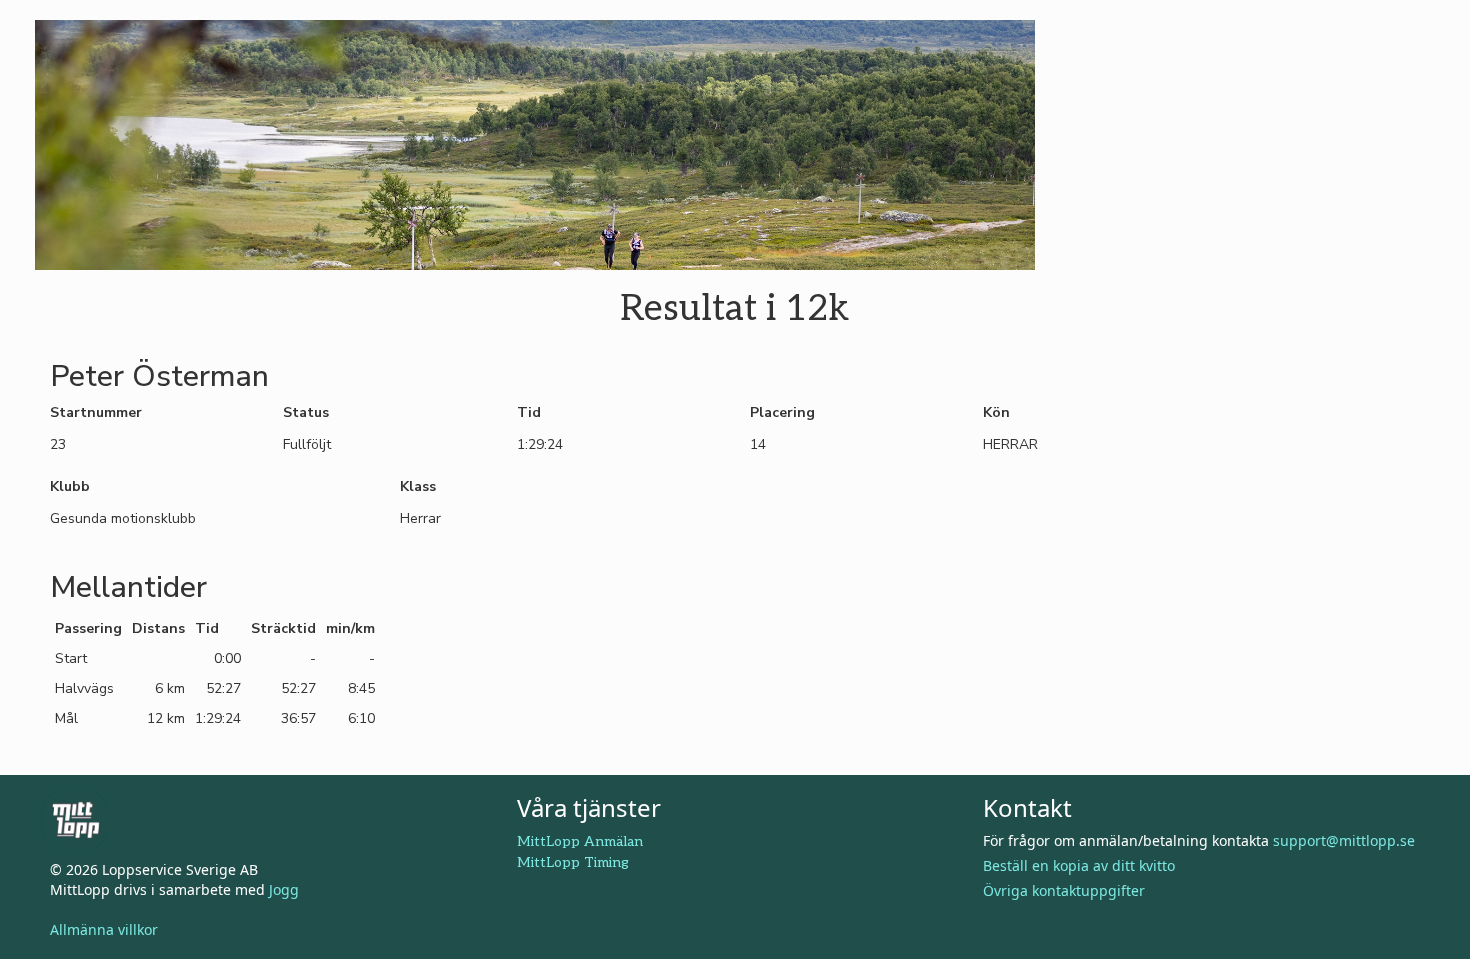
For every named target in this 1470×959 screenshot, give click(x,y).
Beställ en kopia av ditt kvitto (1079, 865)
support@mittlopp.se (1344, 840)
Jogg (284, 889)
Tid (529, 412)
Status (306, 412)
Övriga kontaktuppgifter (1064, 890)
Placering (782, 412)
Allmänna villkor (104, 929)
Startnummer (96, 412)
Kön (996, 412)
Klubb (70, 486)
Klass (418, 486)
